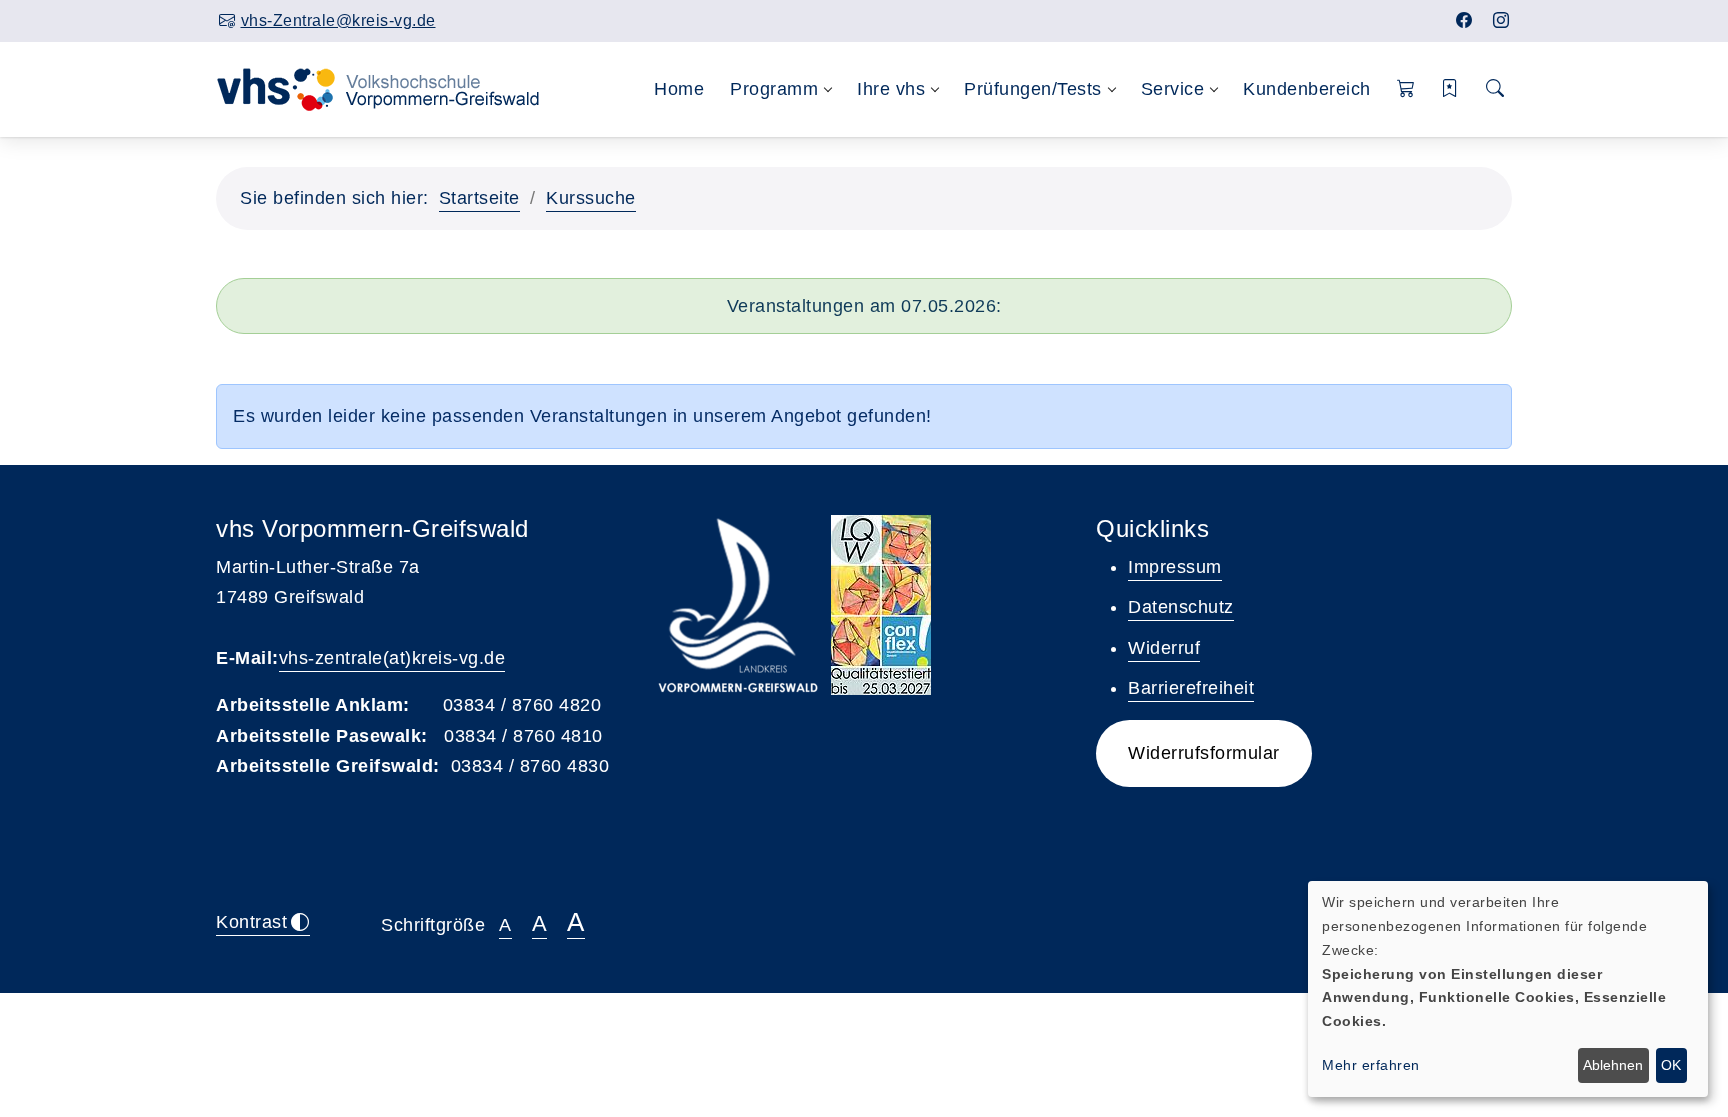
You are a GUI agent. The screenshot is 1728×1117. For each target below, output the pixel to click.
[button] (1406, 89)
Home (679, 89)
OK (1671, 1065)
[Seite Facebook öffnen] (1464, 20)
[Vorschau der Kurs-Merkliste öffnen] (1450, 89)
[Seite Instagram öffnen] (1501, 20)
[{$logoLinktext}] (391, 88)
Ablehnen (1613, 1065)
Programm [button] (774, 89)
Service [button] (1173, 89)
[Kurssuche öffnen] (1495, 89)
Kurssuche (591, 198)
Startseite (479, 198)
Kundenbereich (1307, 89)
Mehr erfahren (1371, 1065)
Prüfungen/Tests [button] (1033, 89)
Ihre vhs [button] (891, 89)
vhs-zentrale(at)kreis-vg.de (392, 658)
